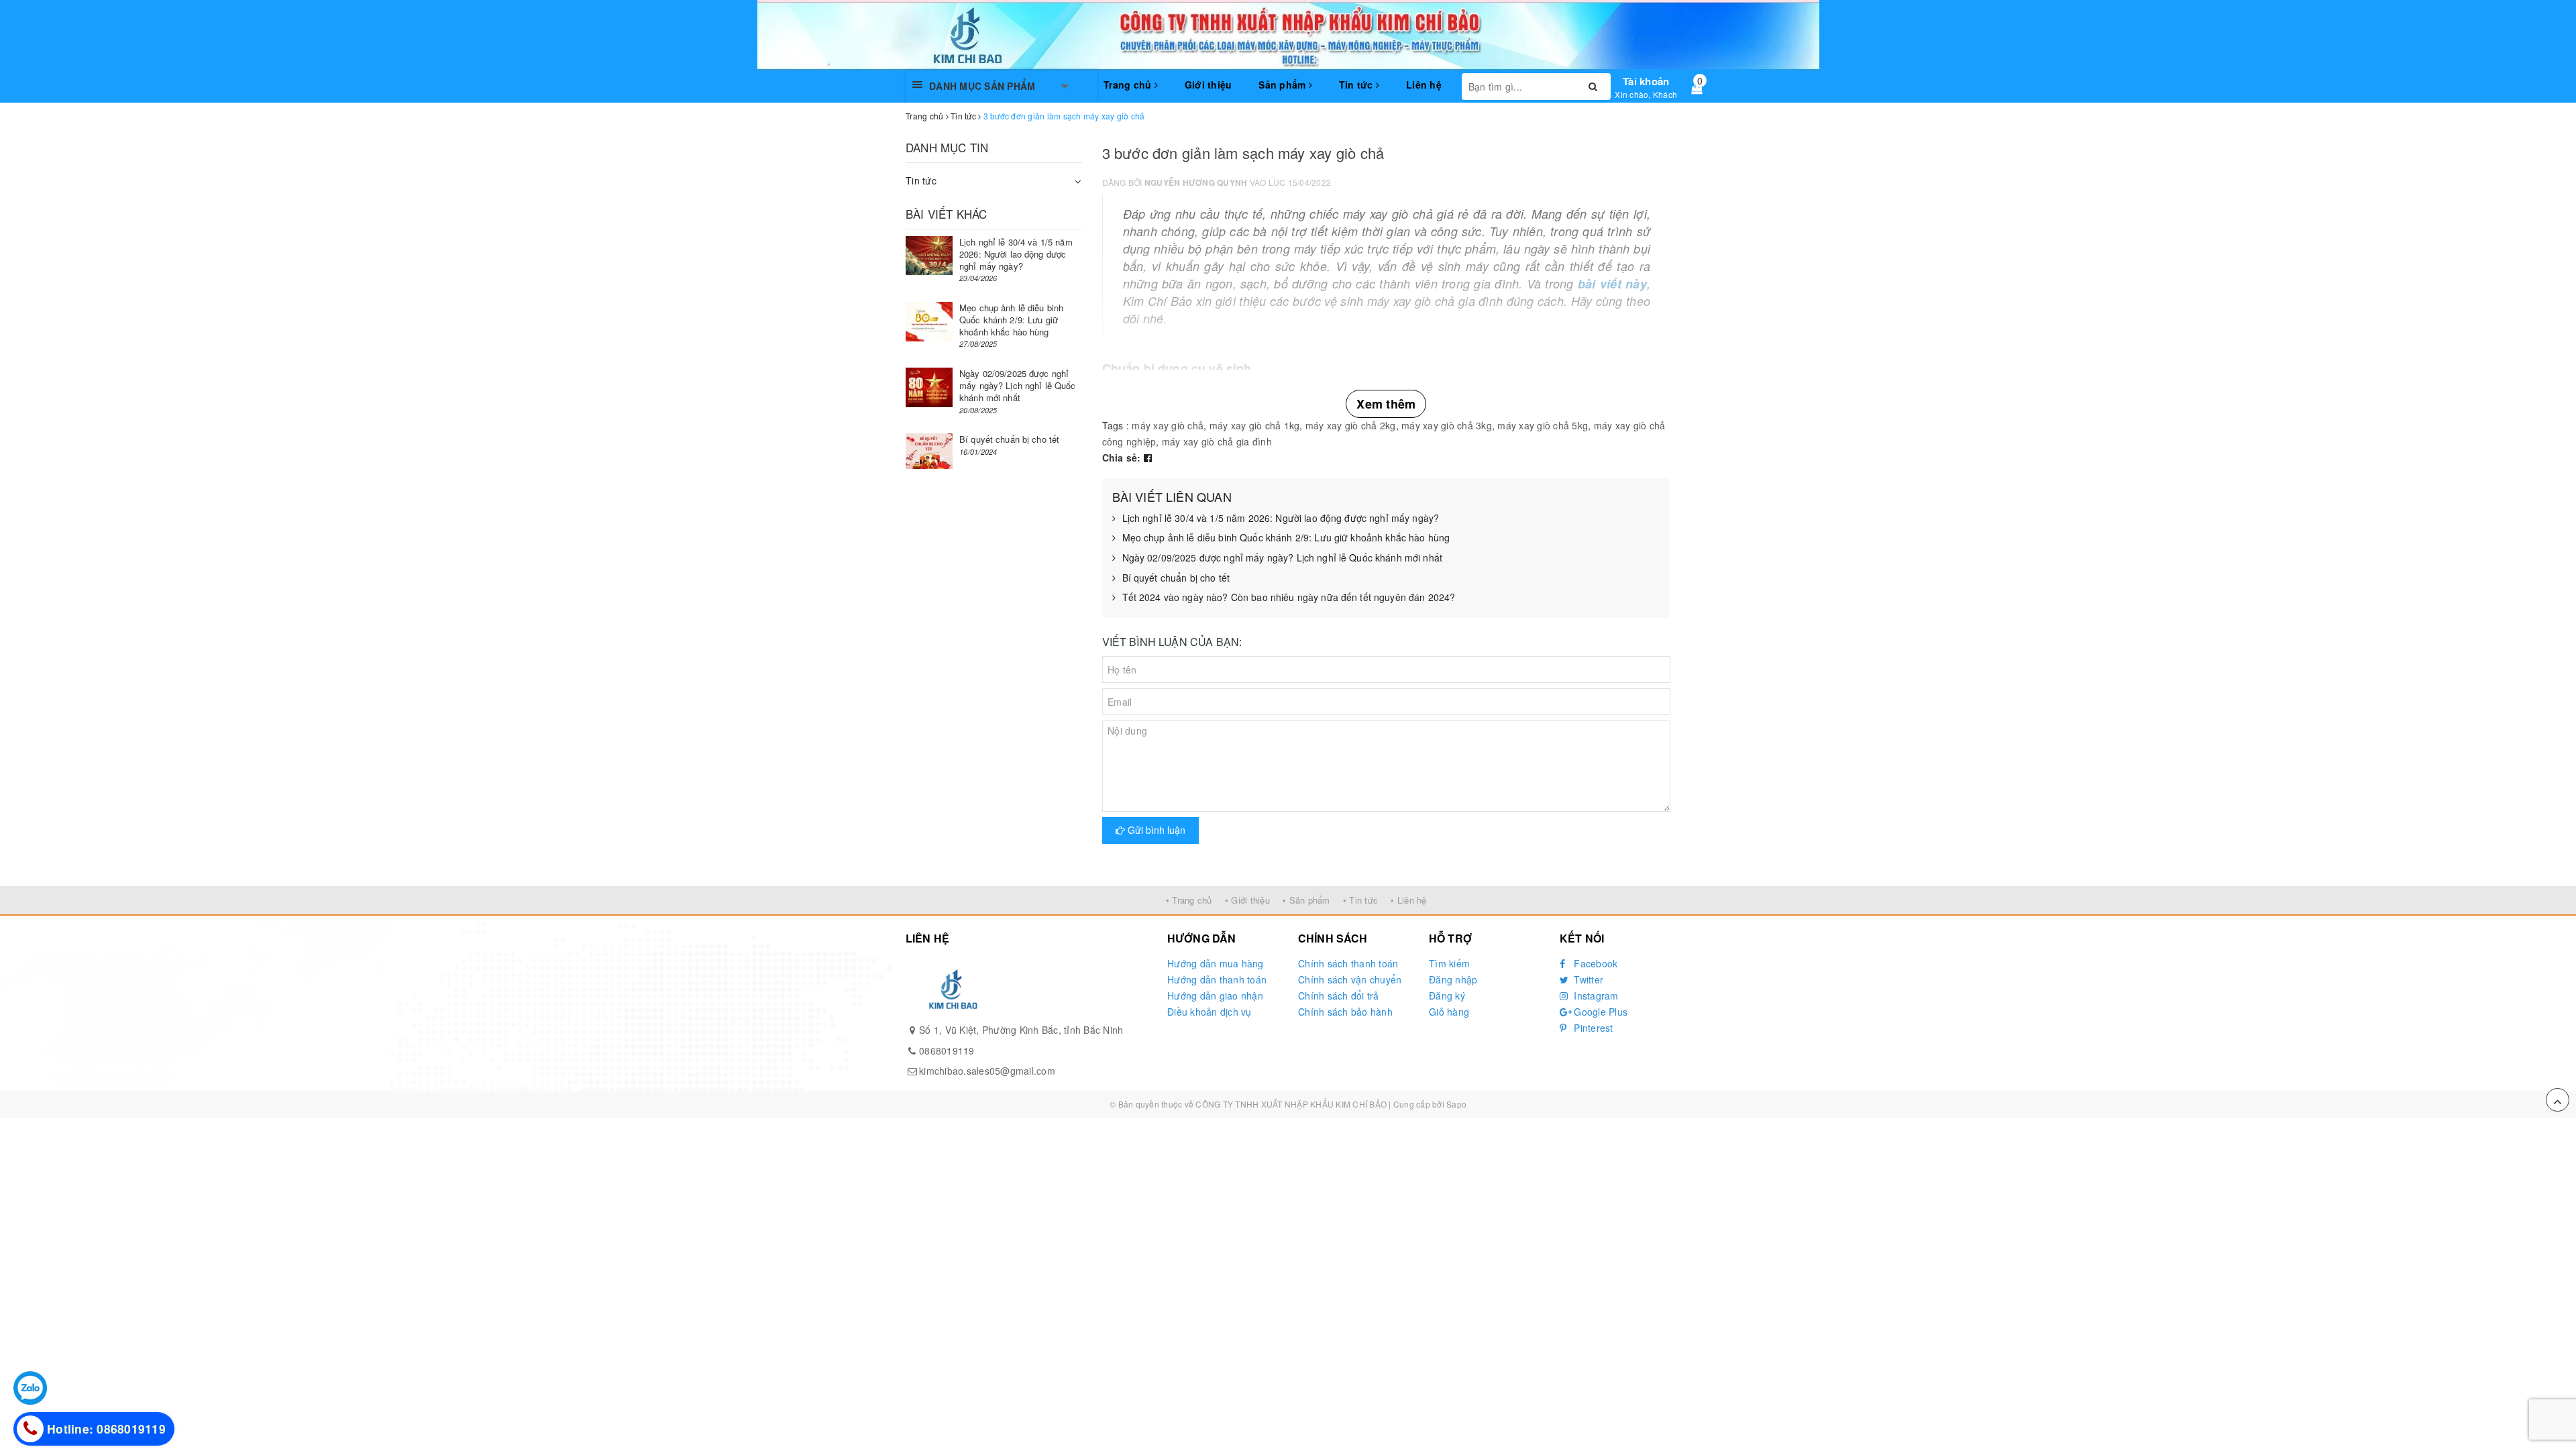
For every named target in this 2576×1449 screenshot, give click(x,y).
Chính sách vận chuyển (1350, 979)
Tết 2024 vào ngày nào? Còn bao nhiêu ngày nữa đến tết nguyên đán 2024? (1289, 597)
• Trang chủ (1189, 900)
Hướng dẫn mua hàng (1216, 963)
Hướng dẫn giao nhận (1215, 996)
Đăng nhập (1453, 979)
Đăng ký (1447, 996)
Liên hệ (1424, 85)
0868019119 (947, 1051)
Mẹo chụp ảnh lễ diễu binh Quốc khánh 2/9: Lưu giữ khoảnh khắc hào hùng (1286, 538)
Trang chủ (1129, 85)
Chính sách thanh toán (1348, 963)
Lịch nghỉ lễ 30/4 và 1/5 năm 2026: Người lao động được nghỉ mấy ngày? (1281, 518)
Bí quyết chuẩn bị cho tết (1176, 578)
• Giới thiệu (1247, 900)
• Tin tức (1360, 900)
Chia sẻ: (1122, 458)
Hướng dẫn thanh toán (1217, 979)
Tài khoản (1646, 81)
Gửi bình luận (1155, 830)
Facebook (1594, 963)
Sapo (1456, 1104)
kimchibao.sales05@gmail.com (987, 1071)
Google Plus (1599, 1012)
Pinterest (1592, 1028)
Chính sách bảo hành (1345, 1012)
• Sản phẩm (1306, 900)
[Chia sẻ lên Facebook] (1148, 458)
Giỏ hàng (1449, 1012)
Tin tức (1357, 85)
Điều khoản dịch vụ (1210, 1012)
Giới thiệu (1209, 85)
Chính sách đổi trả (1339, 996)
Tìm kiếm (1449, 963)
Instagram (1595, 996)
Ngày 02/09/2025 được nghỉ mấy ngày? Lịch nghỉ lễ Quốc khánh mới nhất (1283, 558)
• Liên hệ (1408, 900)
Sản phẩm (1283, 85)
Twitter (1587, 979)
